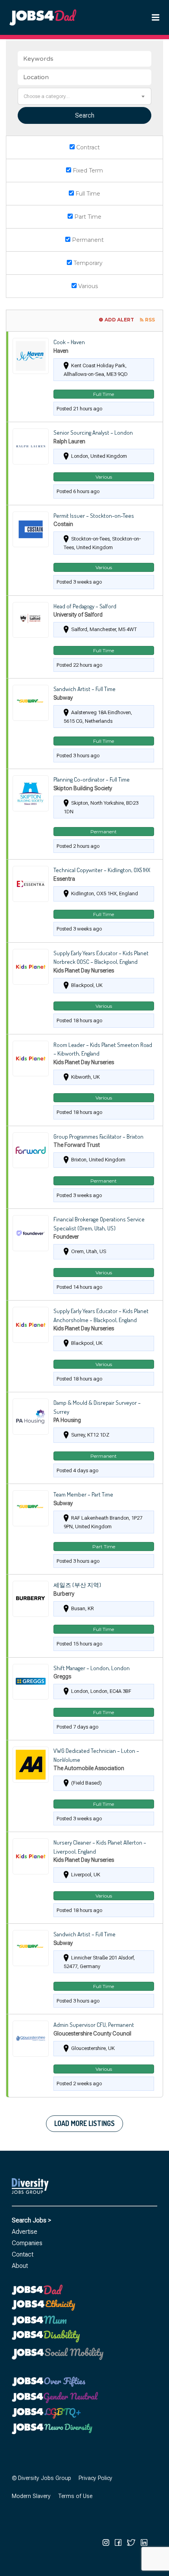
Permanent (87, 240)
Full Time (87, 194)
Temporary (87, 263)
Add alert (119, 320)
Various (87, 286)
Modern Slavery (31, 2496)
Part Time (87, 217)
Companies (27, 2243)
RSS (150, 320)
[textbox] (84, 96)
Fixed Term (87, 171)
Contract (87, 147)
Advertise (25, 2232)
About (20, 2266)
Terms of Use (75, 2496)
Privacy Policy (96, 2478)
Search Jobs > (31, 2220)
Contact (23, 2254)
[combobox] (84, 96)
